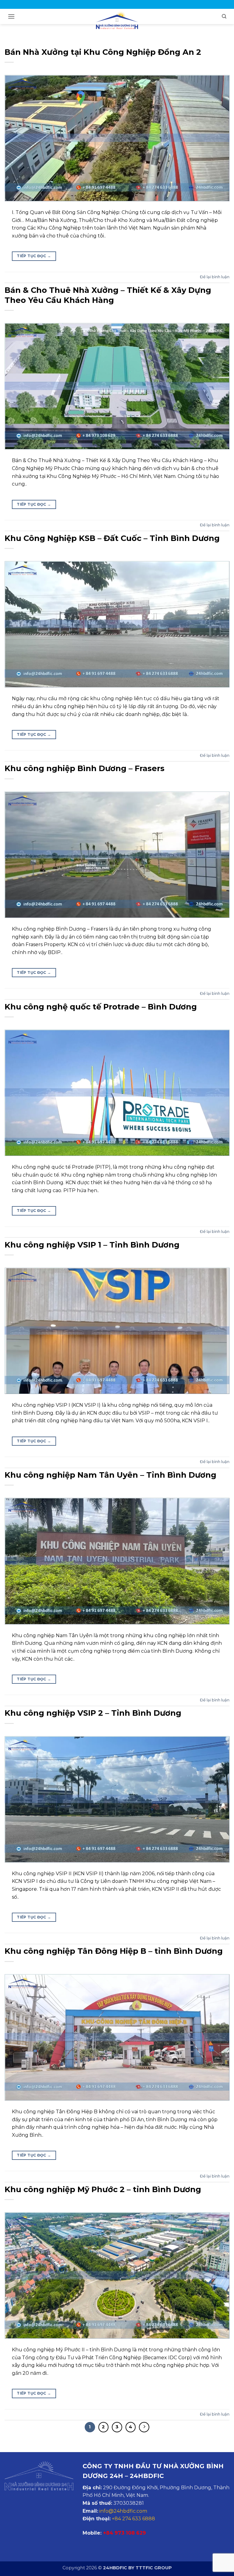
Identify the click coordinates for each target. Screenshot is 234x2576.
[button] (11, 16)
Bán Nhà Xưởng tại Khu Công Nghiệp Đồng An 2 (103, 52)
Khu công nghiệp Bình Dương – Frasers (85, 768)
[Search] (224, 16)
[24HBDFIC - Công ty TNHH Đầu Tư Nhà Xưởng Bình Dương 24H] (117, 20)
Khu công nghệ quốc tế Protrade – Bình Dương (101, 1007)
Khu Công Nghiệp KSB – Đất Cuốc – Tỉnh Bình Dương (112, 538)
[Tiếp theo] (144, 2427)
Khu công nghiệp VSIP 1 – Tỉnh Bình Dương (92, 1245)
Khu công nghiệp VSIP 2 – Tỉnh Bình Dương (93, 1713)
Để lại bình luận (215, 277)
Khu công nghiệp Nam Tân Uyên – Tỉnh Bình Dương (110, 1475)
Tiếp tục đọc (34, 256)
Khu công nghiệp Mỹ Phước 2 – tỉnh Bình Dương (103, 2189)
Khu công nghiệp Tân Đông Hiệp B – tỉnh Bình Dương (114, 1951)
